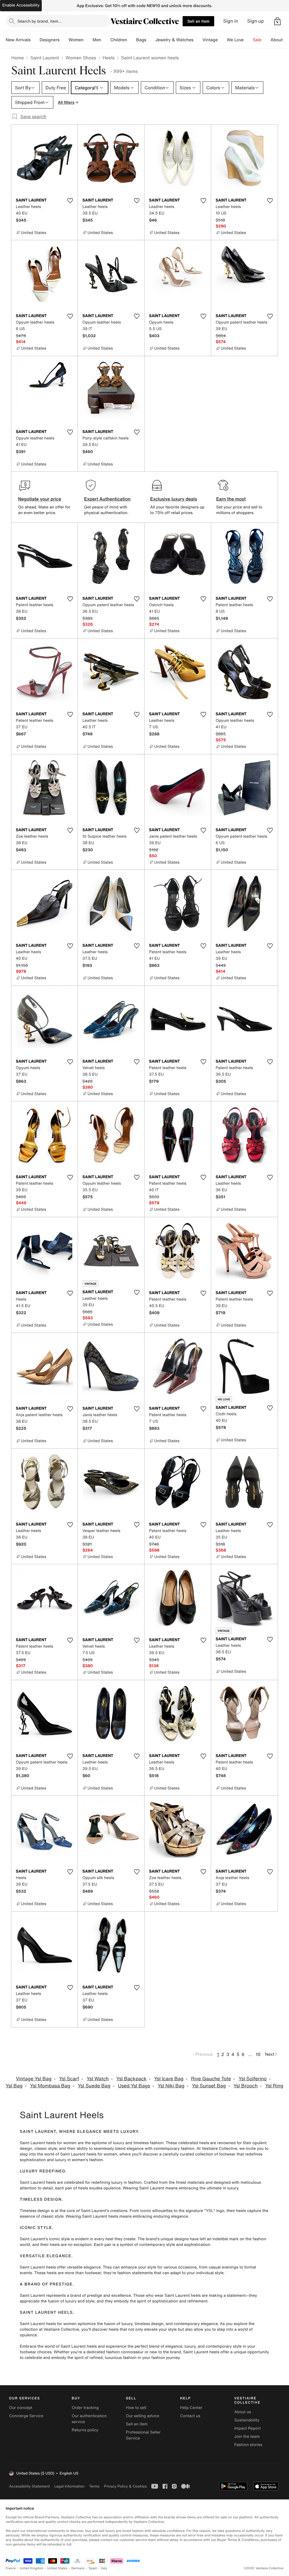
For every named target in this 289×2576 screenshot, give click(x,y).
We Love (235, 40)
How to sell (136, 2408)
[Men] (106, 40)
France (11, 2568)
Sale (257, 40)
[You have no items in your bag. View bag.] (277, 21)
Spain (93, 2568)
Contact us (190, 2416)
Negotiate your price (40, 499)
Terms (94, 2486)
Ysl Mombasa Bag (50, 2086)
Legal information (69, 2486)
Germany (78, 2568)
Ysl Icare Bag (169, 2079)
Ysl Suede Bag (94, 2086)
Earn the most (231, 499)
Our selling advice (143, 2416)
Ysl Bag (14, 2086)
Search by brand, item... (40, 21)
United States (57, 2568)
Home (17, 58)
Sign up (256, 21)
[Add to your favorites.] (70, 201)
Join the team (247, 2437)
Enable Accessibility (21, 5)
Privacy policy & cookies (125, 2486)
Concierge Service (26, 2416)
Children (119, 40)
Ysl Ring (274, 2086)
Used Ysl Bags (134, 2086)
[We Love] (248, 40)
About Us (280, 40)
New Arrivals (18, 40)
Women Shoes (81, 58)
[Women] (88, 40)
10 (258, 2054)
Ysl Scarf (69, 2079)
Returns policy (85, 2430)
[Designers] (64, 40)
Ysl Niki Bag (171, 2086)
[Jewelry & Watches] (198, 40)
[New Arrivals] (35, 40)
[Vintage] (222, 40)
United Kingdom (32, 2568)
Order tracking (85, 2408)
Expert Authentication (107, 499)
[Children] (132, 40)
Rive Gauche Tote (211, 2079)
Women (76, 40)
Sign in (231, 21)
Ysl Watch (98, 2079)
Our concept (21, 2408)
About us (243, 2412)
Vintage (210, 40)
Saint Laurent (45, 58)
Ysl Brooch (246, 2086)
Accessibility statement (29, 2486)
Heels (109, 58)
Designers (50, 40)
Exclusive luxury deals (174, 499)
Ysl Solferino (253, 2079)
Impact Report (248, 2428)
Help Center (191, 2408)
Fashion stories (248, 2445)
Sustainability (247, 2420)
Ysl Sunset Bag (209, 2086)
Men (97, 40)
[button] (277, 21)
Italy (104, 2568)
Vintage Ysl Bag (34, 2079)
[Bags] (151, 40)
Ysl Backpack (131, 2079)
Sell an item (198, 21)
